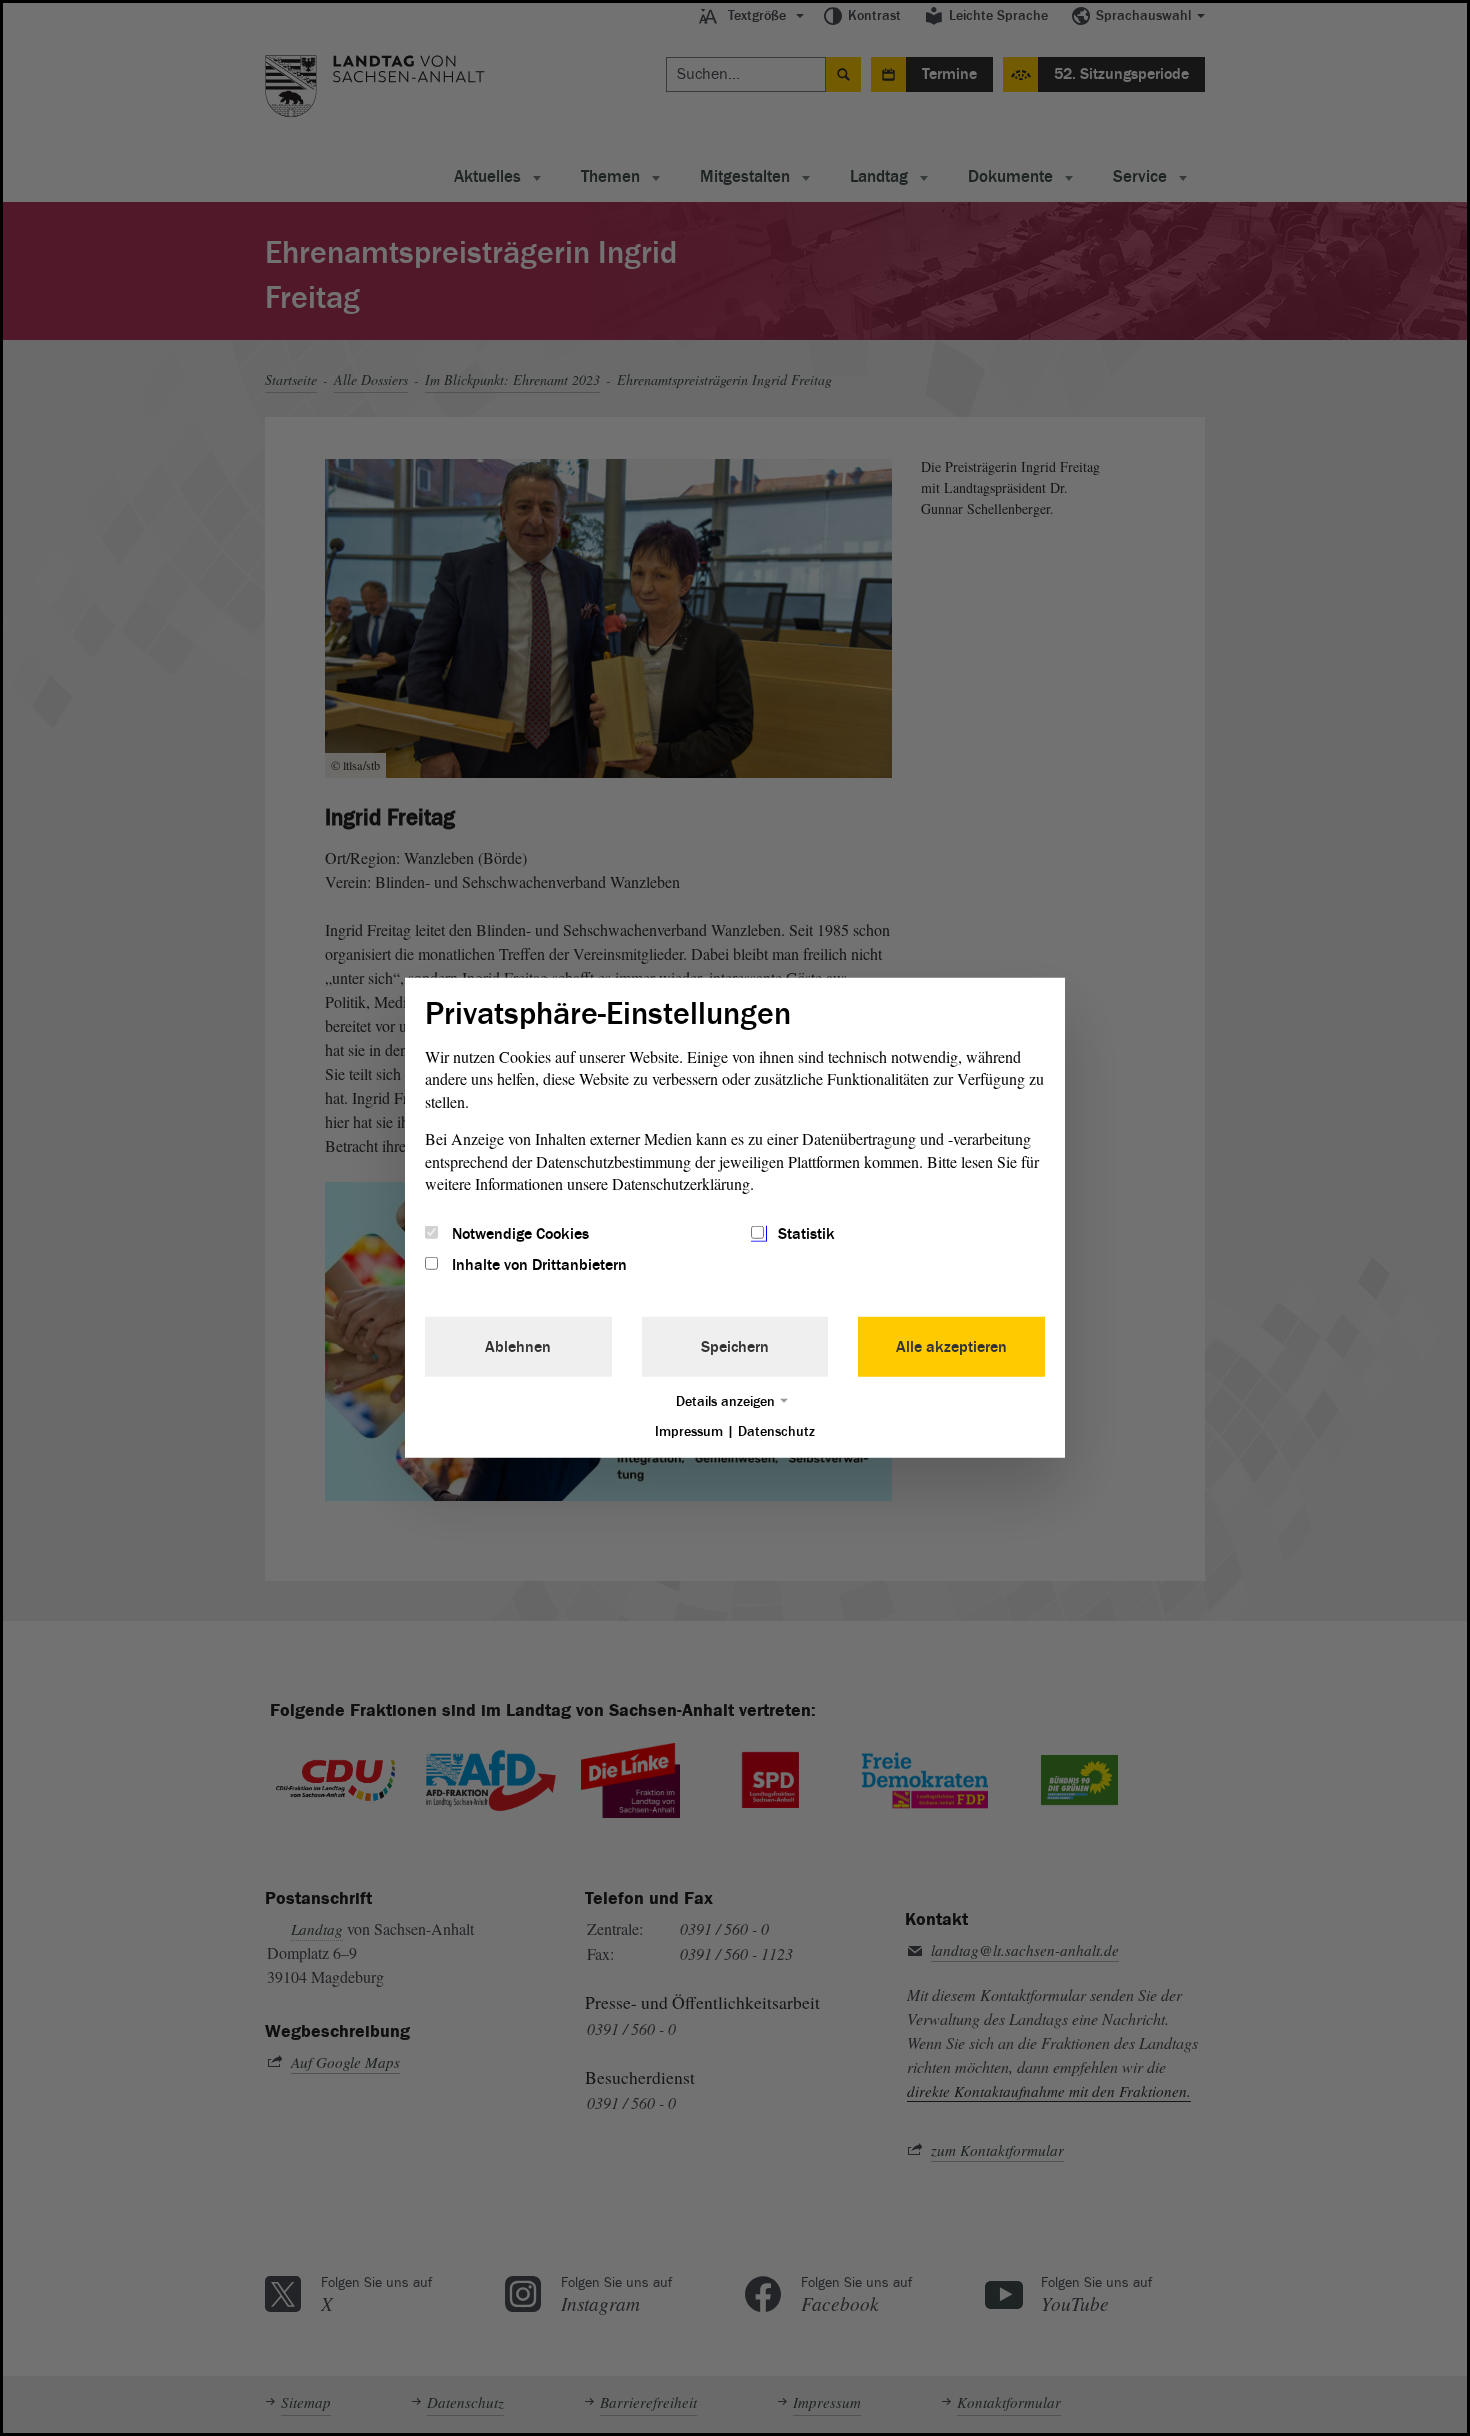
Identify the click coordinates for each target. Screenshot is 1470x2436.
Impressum (689, 1430)
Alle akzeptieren (951, 1346)
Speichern (735, 1346)
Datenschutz (776, 1430)
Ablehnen (518, 1346)
